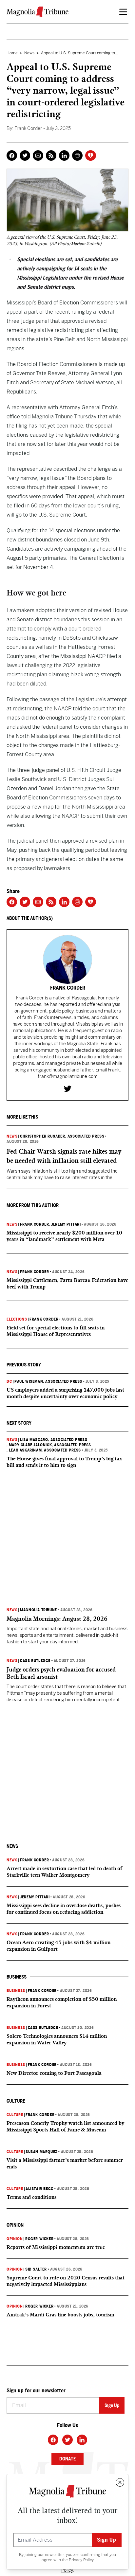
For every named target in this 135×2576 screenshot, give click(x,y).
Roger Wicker (39, 2239)
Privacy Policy (81, 2560)
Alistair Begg (40, 2189)
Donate (67, 2459)
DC (9, 1381)
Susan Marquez (42, 2152)
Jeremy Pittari (35, 1897)
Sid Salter (36, 2269)
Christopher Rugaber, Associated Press (62, 1136)
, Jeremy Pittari (65, 1224)
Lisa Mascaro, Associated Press (54, 1440)
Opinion (15, 2239)
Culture (15, 2115)
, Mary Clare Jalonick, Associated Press (49, 1445)
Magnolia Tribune (39, 1610)
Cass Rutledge (35, 1661)
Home (12, 53)
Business (16, 1991)
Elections (17, 1319)
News (29, 53)
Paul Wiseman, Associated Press (48, 1381)
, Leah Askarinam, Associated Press (44, 1450)
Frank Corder (34, 1224)
